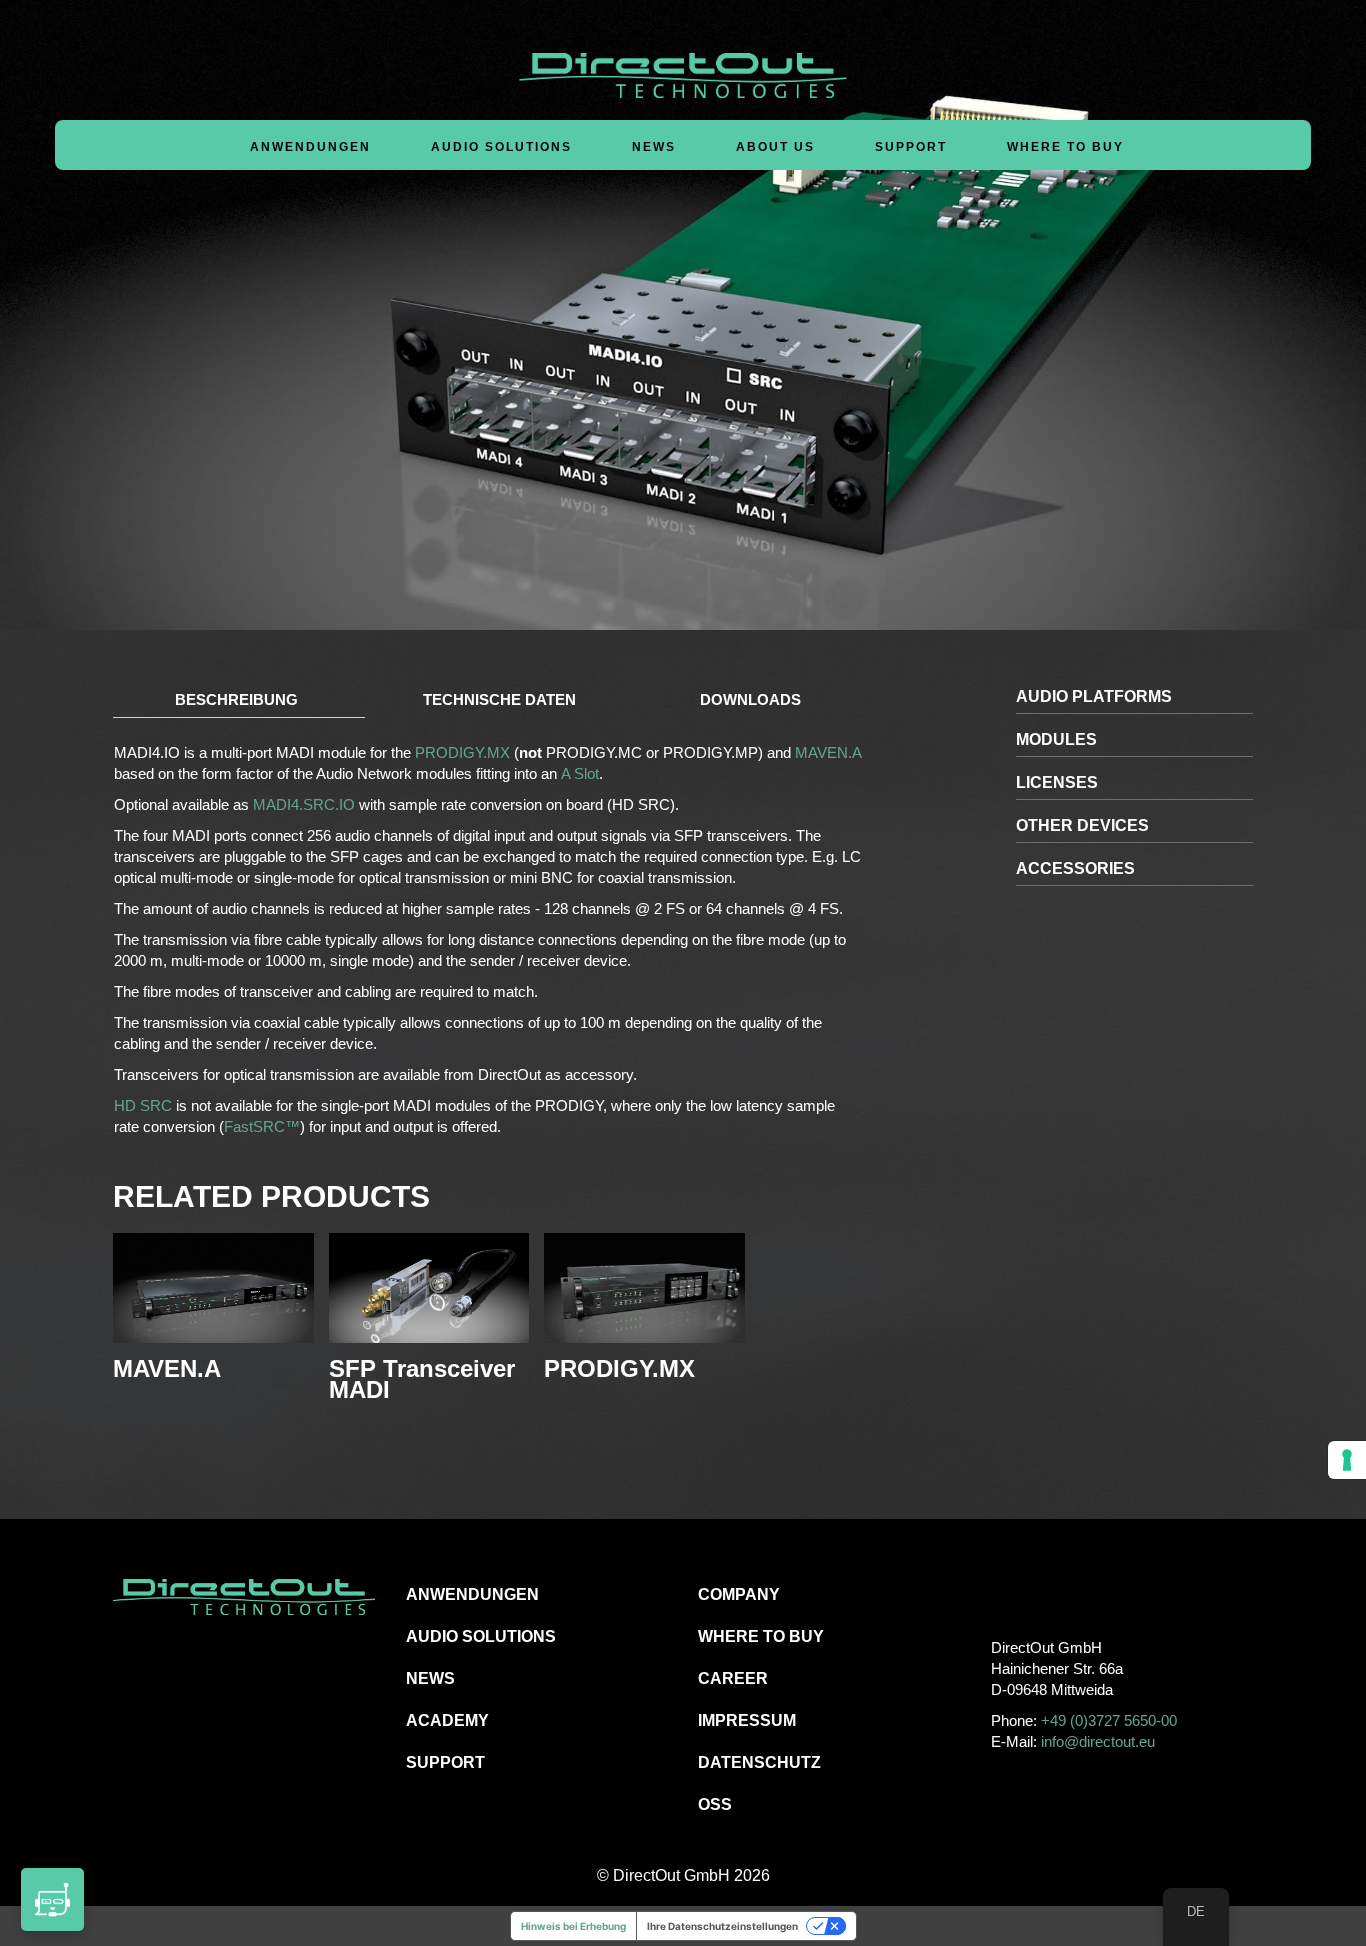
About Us (775, 147)
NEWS (430, 1678)
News (654, 147)
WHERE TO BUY (1065, 147)
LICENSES (1057, 782)
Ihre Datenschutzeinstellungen (722, 1926)
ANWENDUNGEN (472, 1594)
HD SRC (143, 1105)
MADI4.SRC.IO (304, 804)
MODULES (1056, 739)
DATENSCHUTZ (759, 1762)
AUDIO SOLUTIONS (481, 1636)
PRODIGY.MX (462, 752)
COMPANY (739, 1594)
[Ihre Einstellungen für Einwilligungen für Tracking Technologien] (1347, 1460)
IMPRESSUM (747, 1720)
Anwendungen (310, 147)
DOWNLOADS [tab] (750, 699)
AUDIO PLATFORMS (1094, 696)
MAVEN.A (826, 752)
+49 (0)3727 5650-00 (1109, 1720)
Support (911, 147)
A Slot (580, 773)
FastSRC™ (262, 1126)
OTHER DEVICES (1082, 825)
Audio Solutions (501, 147)
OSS (715, 1804)
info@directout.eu (1098, 1741)
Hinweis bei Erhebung (573, 1926)
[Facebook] (1004, 1593)
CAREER (733, 1678)
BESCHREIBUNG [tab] (236, 699)
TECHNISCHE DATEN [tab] (499, 699)
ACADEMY (447, 1720)
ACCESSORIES (1075, 868)
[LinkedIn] (1094, 1593)
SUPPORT (445, 1762)
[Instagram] (1049, 1593)
